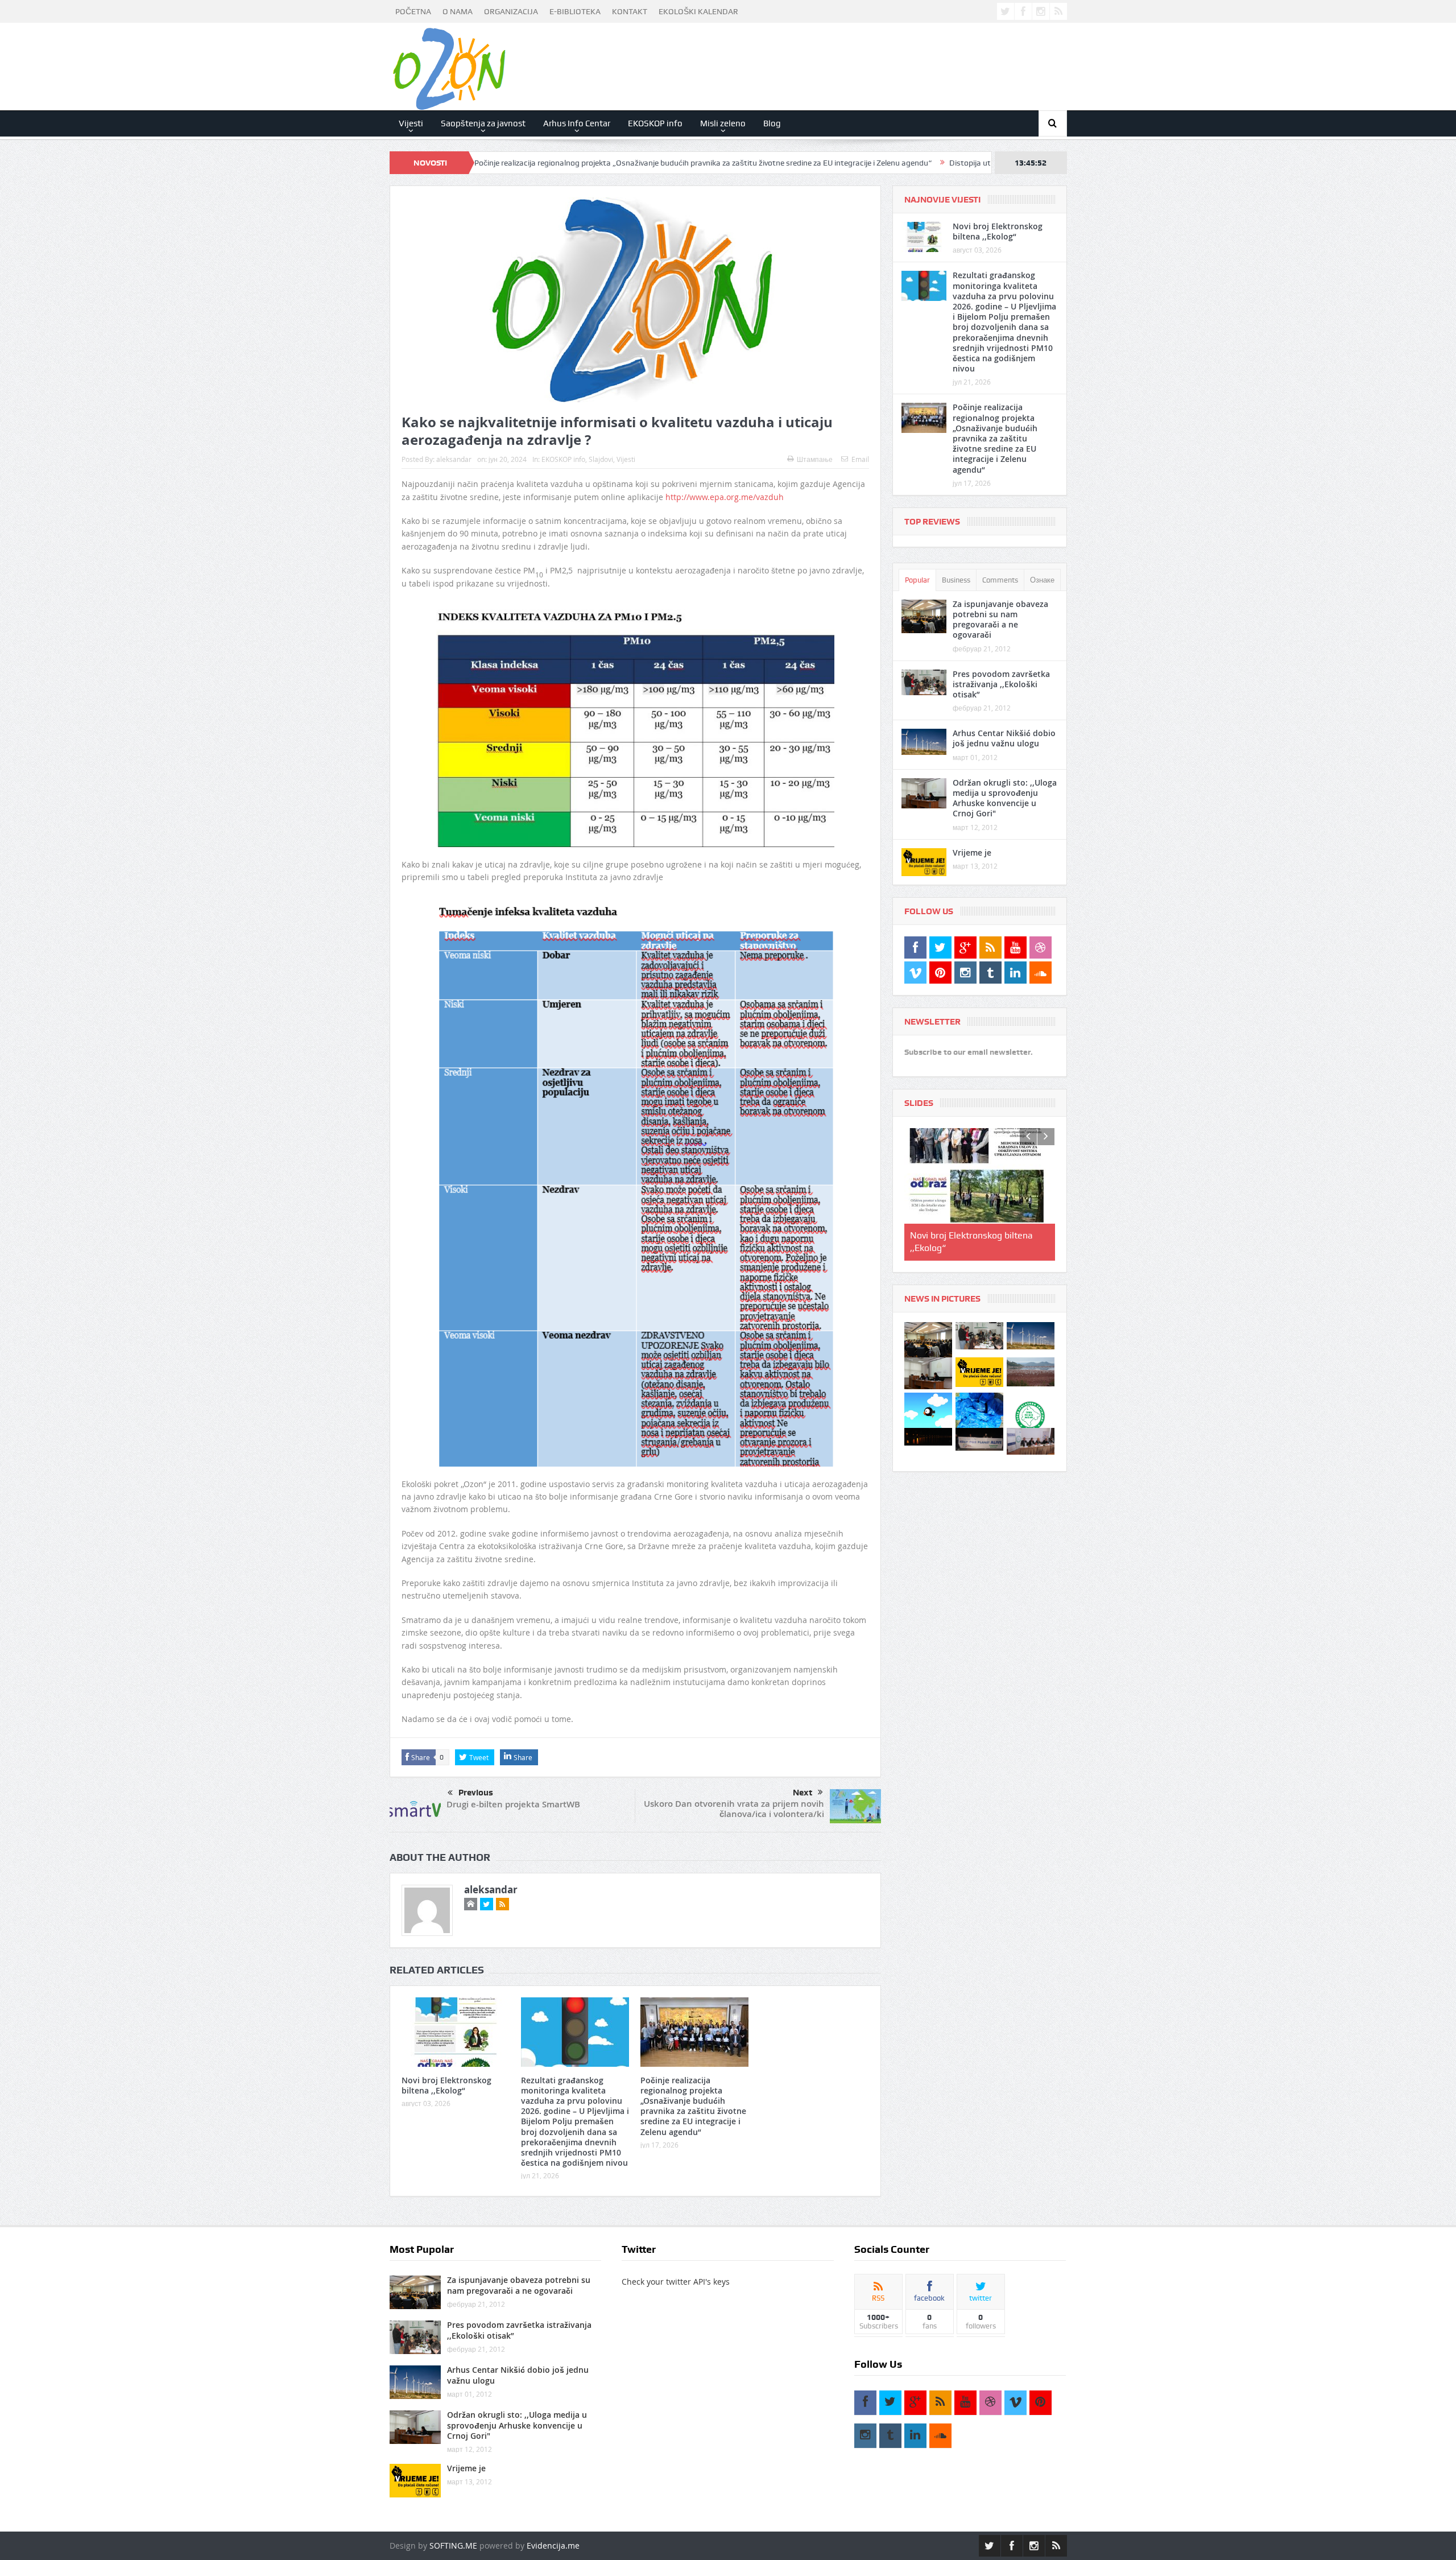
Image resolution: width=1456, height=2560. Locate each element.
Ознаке (1042, 580)
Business (956, 580)
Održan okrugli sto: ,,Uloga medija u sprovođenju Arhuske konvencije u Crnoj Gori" (1005, 798)
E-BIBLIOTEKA (575, 11)
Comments (1000, 580)
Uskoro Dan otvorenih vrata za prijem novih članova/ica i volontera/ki (734, 1809)
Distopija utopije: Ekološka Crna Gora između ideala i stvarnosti (918, 163)
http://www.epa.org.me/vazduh (725, 497)
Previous (476, 1793)
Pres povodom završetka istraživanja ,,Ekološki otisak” (1001, 684)
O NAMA (458, 11)
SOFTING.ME (453, 2545)
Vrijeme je (972, 852)
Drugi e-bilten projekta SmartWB (513, 1804)
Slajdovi (601, 459)
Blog (772, 123)
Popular (917, 580)
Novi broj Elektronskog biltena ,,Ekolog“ (446, 2085)
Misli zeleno (723, 123)
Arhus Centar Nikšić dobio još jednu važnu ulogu (1004, 738)
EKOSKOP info (655, 123)
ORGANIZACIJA (511, 11)
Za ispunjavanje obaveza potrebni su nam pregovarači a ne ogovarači (1000, 620)
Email (860, 459)
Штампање (815, 459)
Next (803, 1793)
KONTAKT (630, 11)
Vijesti (411, 123)
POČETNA (413, 11)
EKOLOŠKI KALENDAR (698, 11)
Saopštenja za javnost (483, 123)
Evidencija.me (553, 2545)
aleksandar (454, 459)
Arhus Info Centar (577, 123)
